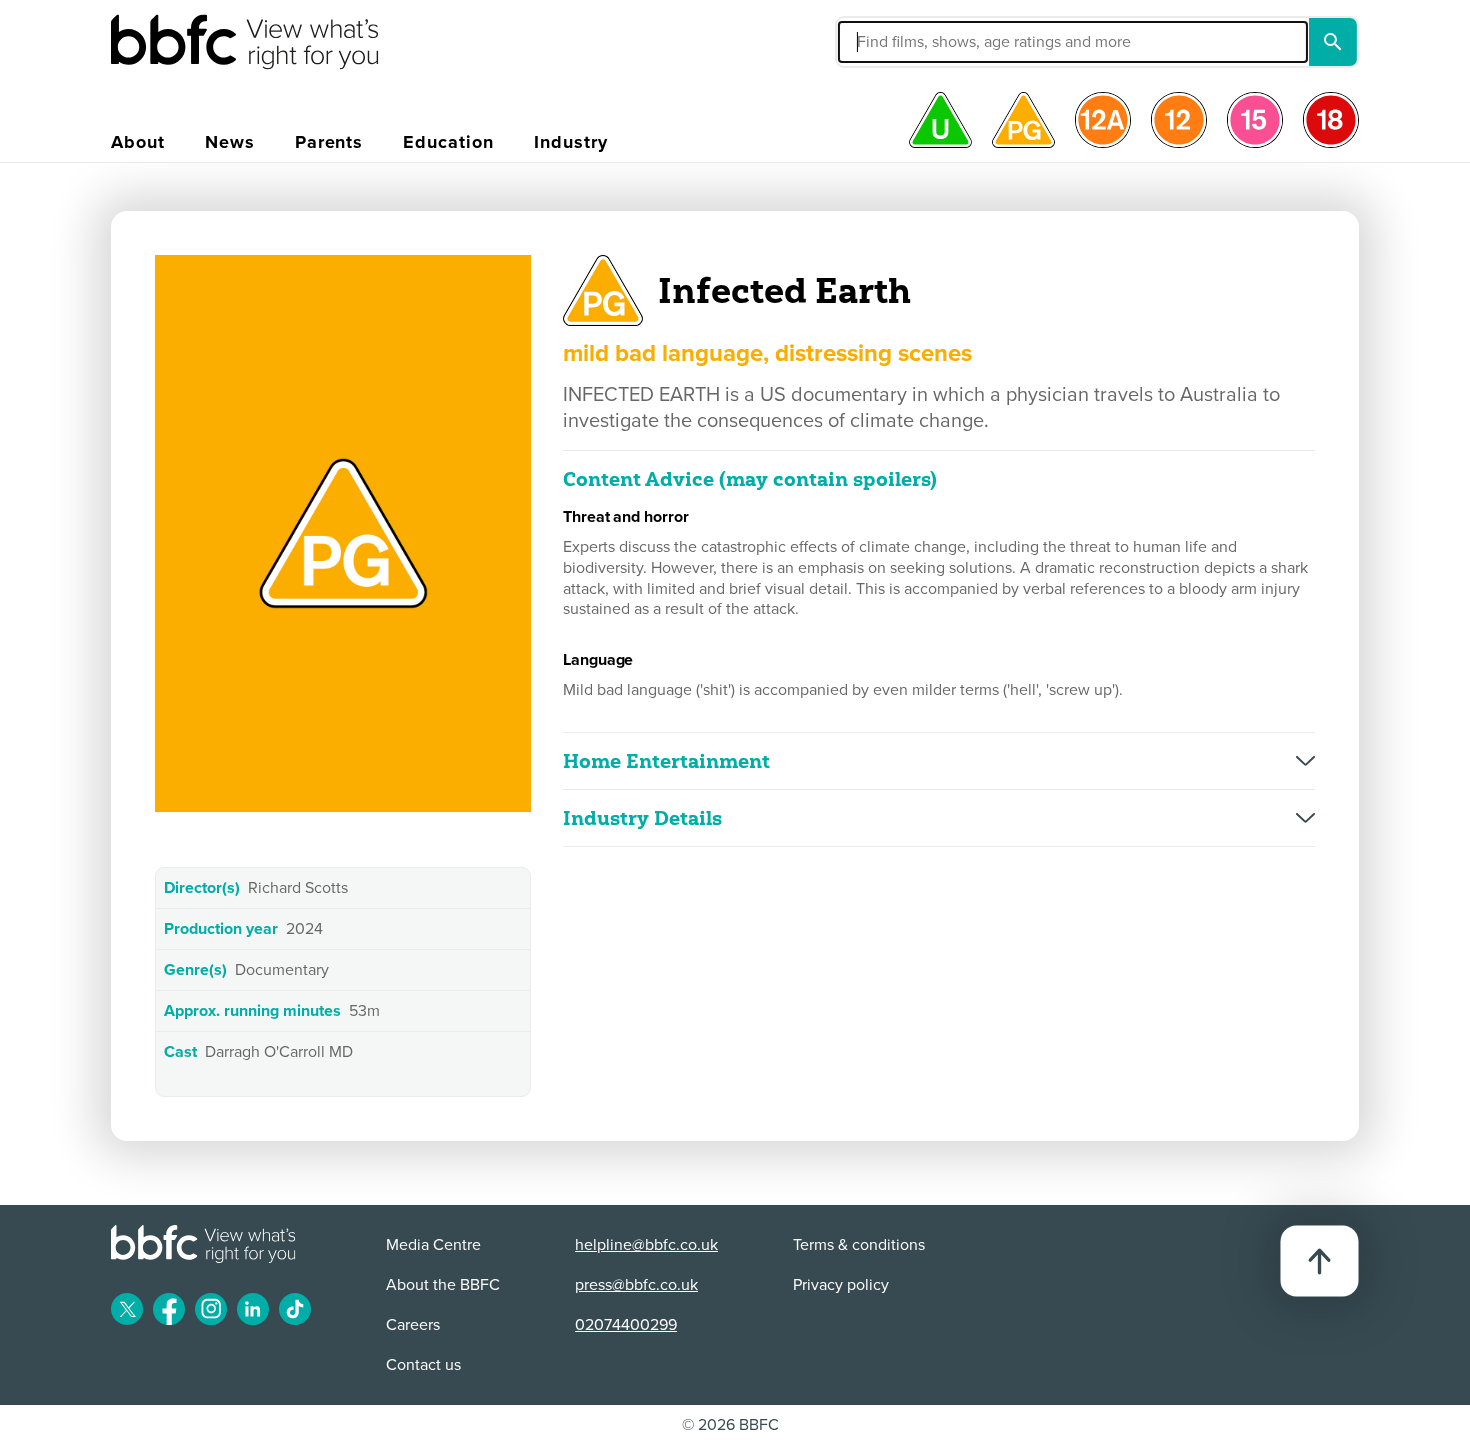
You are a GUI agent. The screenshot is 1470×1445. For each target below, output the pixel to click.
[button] (922, 42)
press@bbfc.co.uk (636, 1285)
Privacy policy (841, 1285)
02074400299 (626, 1325)
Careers (413, 1325)
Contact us (423, 1365)
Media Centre (433, 1245)
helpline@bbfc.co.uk (646, 1245)
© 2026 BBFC (730, 1425)
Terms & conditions (859, 1245)
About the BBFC (443, 1285)
